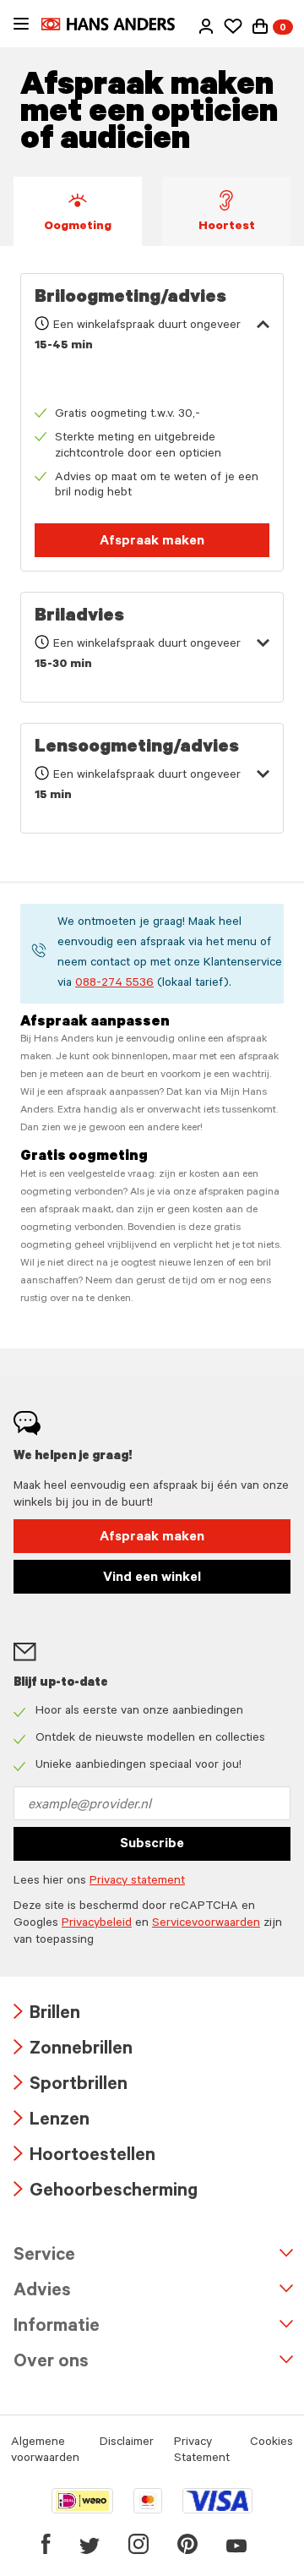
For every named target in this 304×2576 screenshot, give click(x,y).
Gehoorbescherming (106, 2193)
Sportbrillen (71, 2086)
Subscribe (152, 1845)
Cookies (271, 2443)
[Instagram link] (138, 2544)
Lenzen (52, 2122)
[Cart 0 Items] (260, 26)
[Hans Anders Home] (117, 24)
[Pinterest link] (187, 2544)
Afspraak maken (152, 542)
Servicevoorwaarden (206, 1924)
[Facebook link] (46, 2544)
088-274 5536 (114, 984)
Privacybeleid (97, 1924)
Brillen (47, 2015)
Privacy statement (137, 1882)
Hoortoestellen (84, 2157)
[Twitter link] (90, 2544)
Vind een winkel (152, 1578)
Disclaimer (127, 2443)
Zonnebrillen (73, 2051)
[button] (206, 26)
